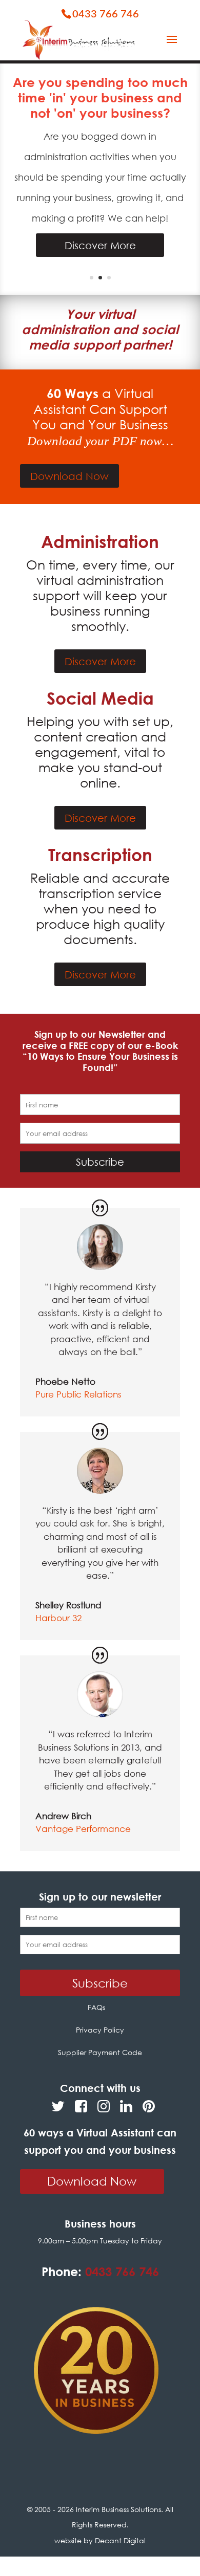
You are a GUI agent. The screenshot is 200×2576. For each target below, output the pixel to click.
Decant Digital (120, 2540)
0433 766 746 (106, 14)
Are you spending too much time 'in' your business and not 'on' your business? (100, 97)
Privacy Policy (100, 2030)
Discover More (100, 245)
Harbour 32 (58, 1618)
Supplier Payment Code (100, 2052)
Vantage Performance (83, 1829)
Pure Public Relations (78, 1394)
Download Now (69, 476)
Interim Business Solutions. (121, 2509)
